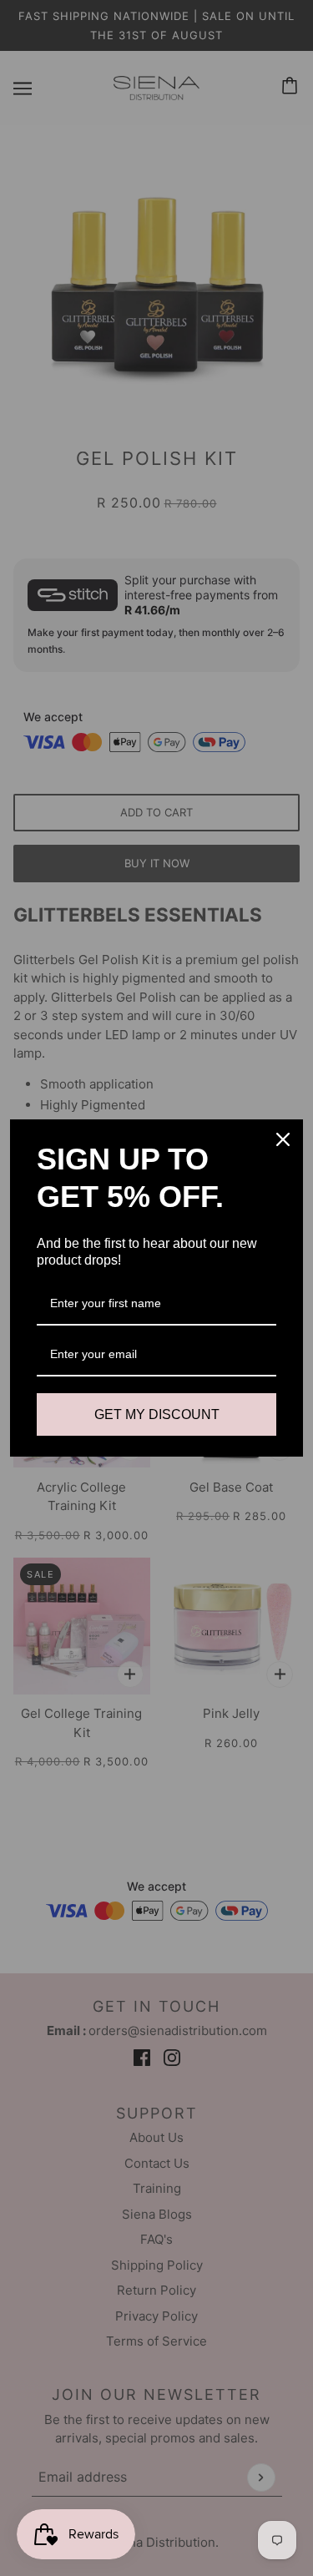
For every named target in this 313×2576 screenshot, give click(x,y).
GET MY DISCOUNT (157, 1414)
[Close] (283, 1139)
